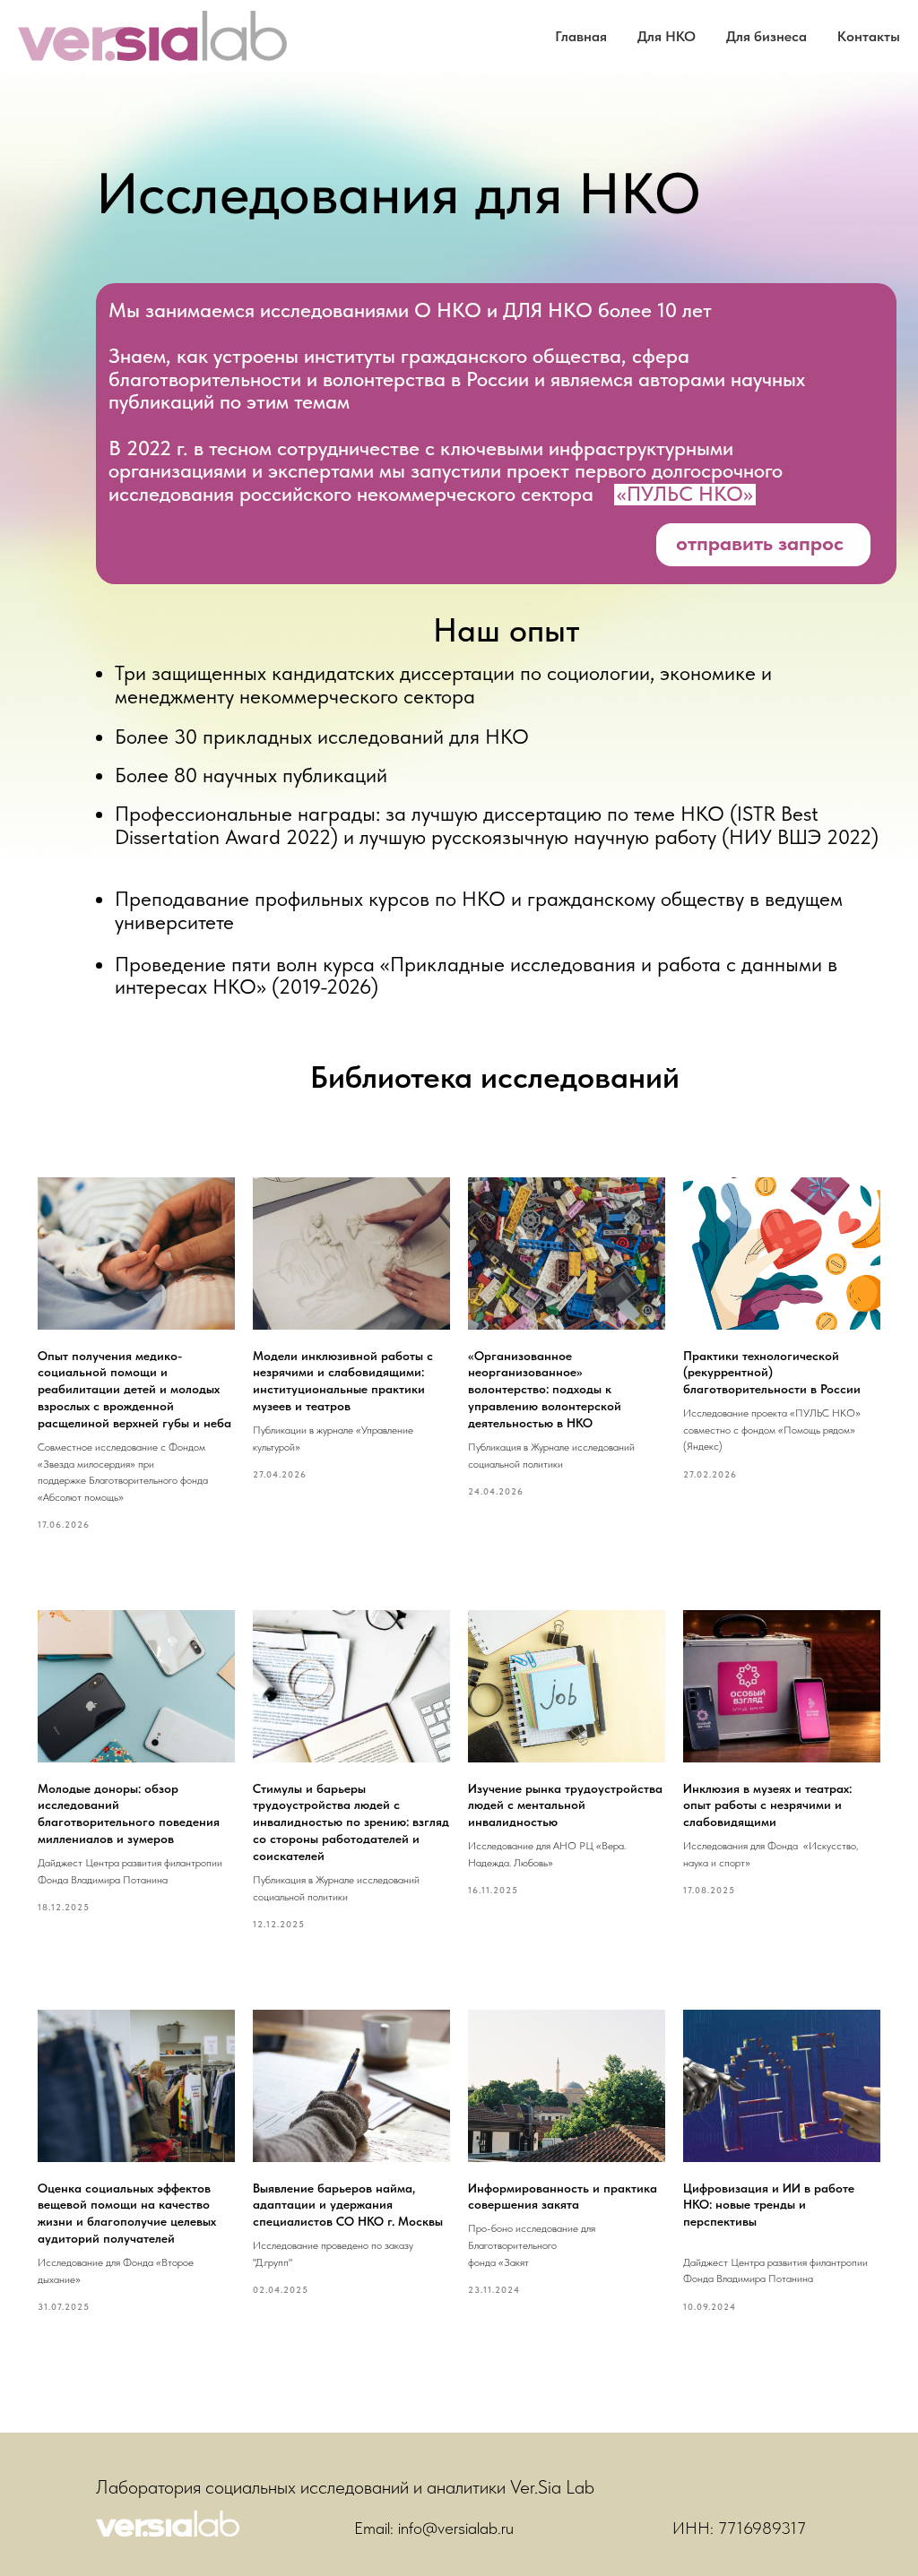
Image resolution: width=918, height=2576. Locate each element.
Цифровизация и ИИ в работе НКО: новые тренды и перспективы (769, 2205)
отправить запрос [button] (760, 543)
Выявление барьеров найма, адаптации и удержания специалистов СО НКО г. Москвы (348, 2205)
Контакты (869, 36)
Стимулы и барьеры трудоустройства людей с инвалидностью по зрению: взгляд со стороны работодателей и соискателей (351, 1822)
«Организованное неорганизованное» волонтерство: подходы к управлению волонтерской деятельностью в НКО (545, 1390)
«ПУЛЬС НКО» (685, 495)
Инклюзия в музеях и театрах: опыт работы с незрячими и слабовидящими (767, 1805)
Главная (581, 36)
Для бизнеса (766, 36)
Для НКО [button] (667, 36)
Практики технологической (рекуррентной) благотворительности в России (772, 1373)
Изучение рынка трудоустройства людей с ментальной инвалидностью (565, 1805)
